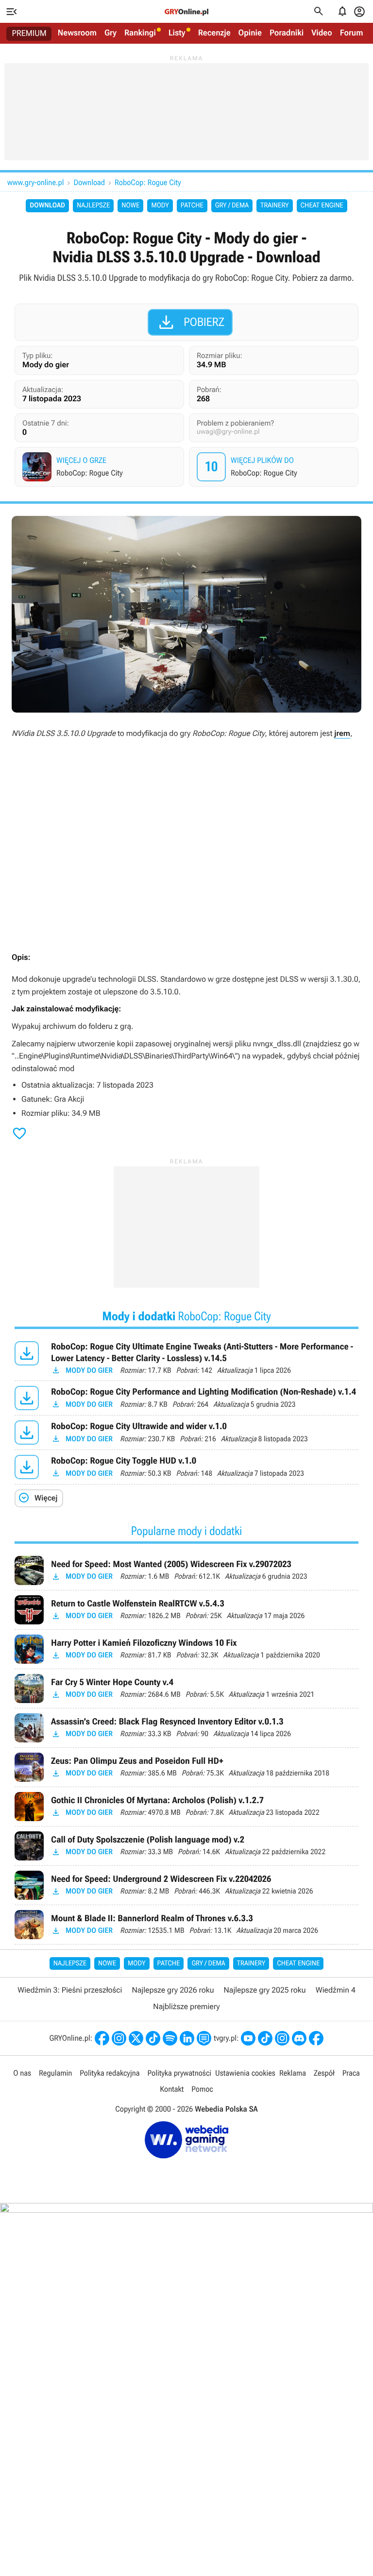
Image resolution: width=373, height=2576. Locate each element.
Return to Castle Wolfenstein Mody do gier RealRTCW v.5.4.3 (186, 1610)
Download (89, 182)
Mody (160, 205)
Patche (192, 205)
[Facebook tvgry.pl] (316, 2038)
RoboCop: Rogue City (148, 182)
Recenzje (214, 33)
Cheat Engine (322, 205)
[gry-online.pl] (186, 12)
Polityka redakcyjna (110, 2073)
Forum (352, 33)
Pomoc (202, 2089)
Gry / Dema (232, 205)
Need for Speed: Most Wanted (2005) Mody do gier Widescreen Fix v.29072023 (186, 1570)
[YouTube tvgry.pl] (248, 2038)
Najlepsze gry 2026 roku (173, 1990)
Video (322, 33)
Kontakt (172, 2089)
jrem (342, 733)
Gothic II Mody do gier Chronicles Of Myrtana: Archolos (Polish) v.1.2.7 (186, 1807)
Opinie (250, 33)
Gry (110, 33)
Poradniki (287, 33)
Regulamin (55, 2073)
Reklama (293, 2073)
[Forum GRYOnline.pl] (204, 2038)
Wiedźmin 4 (336, 1990)
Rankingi (140, 33)
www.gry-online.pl (35, 182)
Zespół (324, 2073)
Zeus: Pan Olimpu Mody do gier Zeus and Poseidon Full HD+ (186, 1767)
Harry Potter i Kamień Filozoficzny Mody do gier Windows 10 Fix (186, 1649)
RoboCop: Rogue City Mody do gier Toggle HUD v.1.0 (186, 1467)
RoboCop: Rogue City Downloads (275, 467)
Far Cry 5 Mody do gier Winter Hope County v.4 (186, 1689)
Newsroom (77, 33)
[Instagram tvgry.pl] (282, 2038)
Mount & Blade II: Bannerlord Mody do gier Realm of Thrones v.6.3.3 (186, 1925)
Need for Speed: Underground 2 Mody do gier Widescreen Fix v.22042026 (186, 1885)
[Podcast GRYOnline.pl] (170, 2038)
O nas (22, 2073)
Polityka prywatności (179, 2073)
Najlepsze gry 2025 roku (265, 1990)
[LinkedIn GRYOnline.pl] (187, 2038)
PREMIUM (29, 34)
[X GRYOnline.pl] (136, 2038)
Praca (351, 2073)
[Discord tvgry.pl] (299, 2038)
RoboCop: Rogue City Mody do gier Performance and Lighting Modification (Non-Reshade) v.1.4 (186, 1398)
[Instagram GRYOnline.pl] (119, 2038)
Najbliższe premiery (186, 2006)
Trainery (274, 205)
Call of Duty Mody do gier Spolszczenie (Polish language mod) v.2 (186, 1846)
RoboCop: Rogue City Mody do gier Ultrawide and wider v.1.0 (186, 1433)
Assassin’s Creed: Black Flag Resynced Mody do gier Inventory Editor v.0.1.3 (186, 1728)
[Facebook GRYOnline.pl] (102, 2038)
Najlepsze (93, 205)
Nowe (130, 205)
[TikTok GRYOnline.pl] (153, 2038)
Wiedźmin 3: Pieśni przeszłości (70, 1990)
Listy (177, 33)
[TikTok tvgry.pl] (265, 2038)
